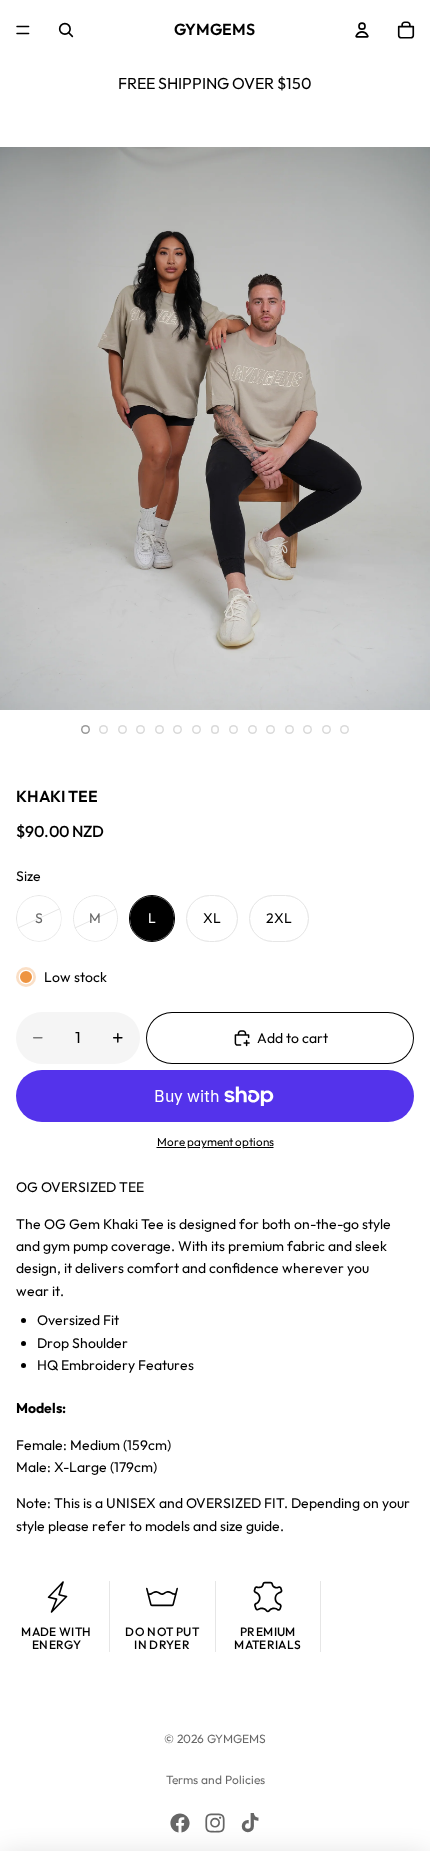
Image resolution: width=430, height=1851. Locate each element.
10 (252, 729)
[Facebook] (180, 1823)
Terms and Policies (215, 1779)
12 (289, 729)
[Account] (362, 30)
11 (271, 729)
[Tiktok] (250, 1823)
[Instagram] (215, 1823)
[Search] (66, 30)
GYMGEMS (236, 1738)
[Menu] (23, 30)
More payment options (215, 1141)
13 (308, 729)
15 (345, 729)
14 (326, 729)
